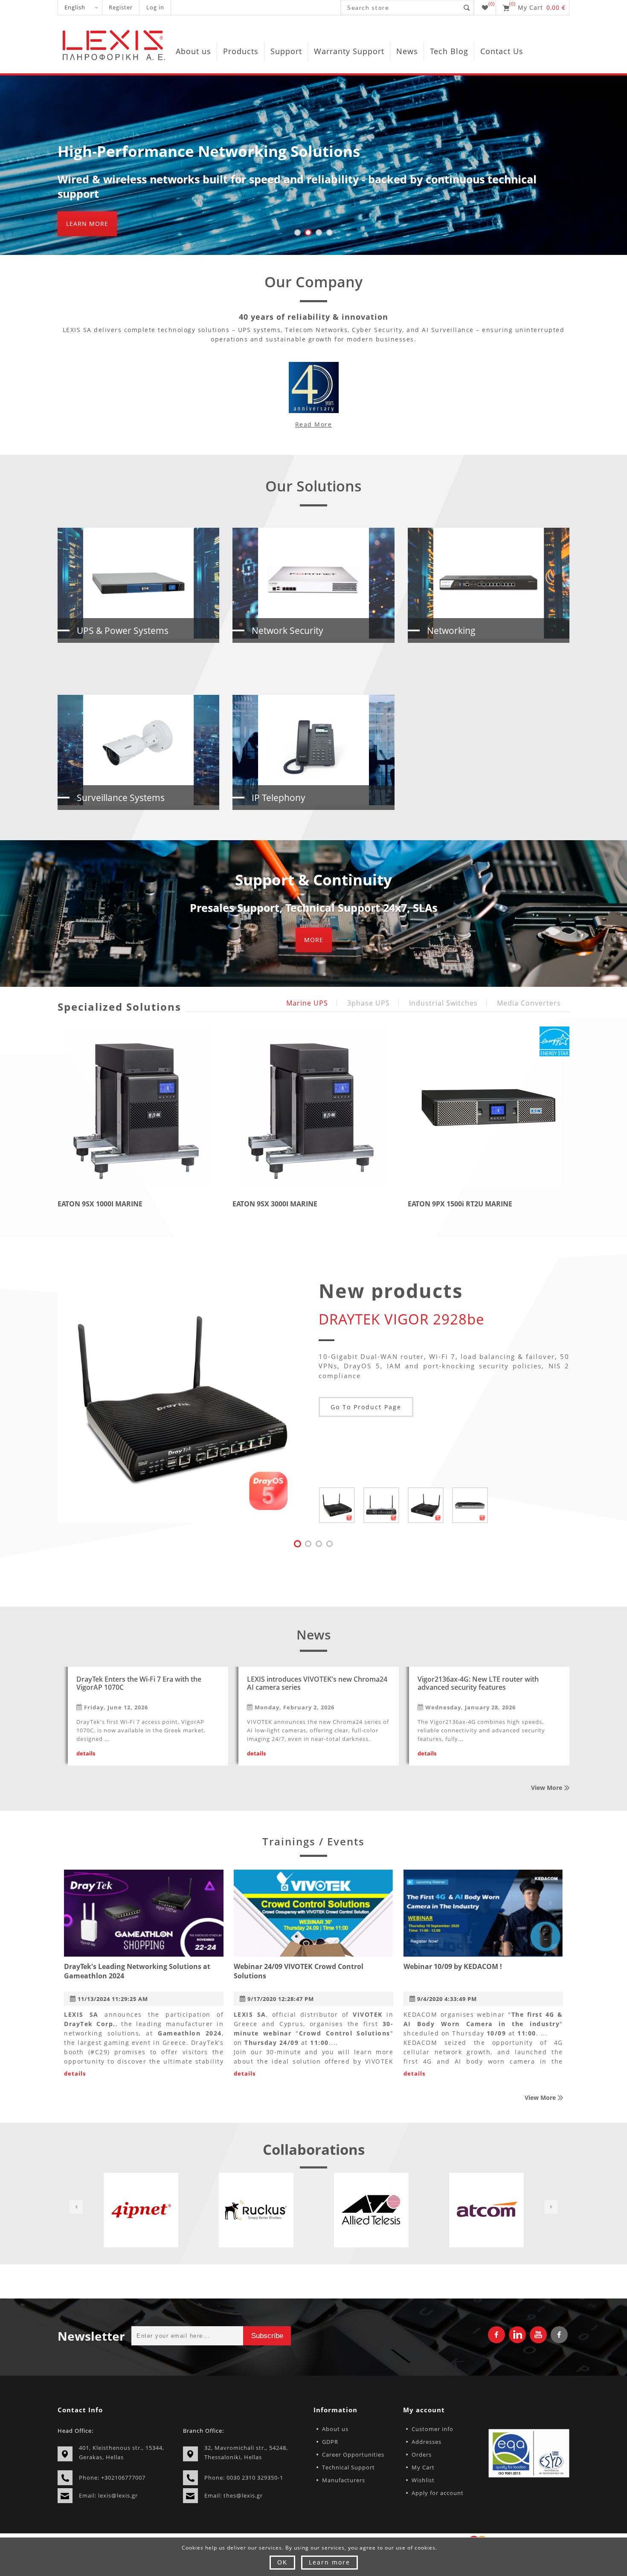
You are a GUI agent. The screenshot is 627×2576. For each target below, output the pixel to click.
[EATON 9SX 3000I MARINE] (313, 1107)
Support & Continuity (313, 880)
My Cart (423, 2467)
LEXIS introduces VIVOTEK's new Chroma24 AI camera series (317, 1684)
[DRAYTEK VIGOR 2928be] (180, 1400)
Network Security (287, 630)
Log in (155, 7)
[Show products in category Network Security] (313, 583)
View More (547, 1788)
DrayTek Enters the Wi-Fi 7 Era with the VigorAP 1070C (139, 1684)
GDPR (330, 2442)
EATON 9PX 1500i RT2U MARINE (460, 1204)
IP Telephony (279, 798)
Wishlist (423, 2480)
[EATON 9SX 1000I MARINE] (138, 1107)
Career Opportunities (353, 2455)
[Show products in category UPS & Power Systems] (138, 583)
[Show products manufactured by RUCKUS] (141, 2210)
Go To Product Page (366, 1407)
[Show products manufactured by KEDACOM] (486, 2210)
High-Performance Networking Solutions (209, 151)
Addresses (427, 2442)
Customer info (433, 2429)
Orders (422, 2455)
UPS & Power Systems (123, 630)
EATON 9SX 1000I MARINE (100, 1204)
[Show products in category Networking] (489, 583)
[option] (141, 2210)
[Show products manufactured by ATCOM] (371, 2210)
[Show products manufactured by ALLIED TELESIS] (256, 2210)
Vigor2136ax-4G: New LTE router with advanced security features (478, 1684)
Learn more (87, 224)
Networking (451, 630)
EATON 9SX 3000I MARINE (275, 1204)
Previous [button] (76, 2207)
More (314, 940)
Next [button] (551, 2207)
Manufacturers (344, 2480)
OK (282, 2562)
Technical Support (348, 2467)
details (86, 1753)
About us (335, 2429)
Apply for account (438, 2493)
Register (121, 7)
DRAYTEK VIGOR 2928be (402, 1319)
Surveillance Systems (121, 798)
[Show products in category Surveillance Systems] (138, 750)
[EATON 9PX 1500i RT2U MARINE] (489, 1107)
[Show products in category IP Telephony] (313, 750)
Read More (314, 424)
